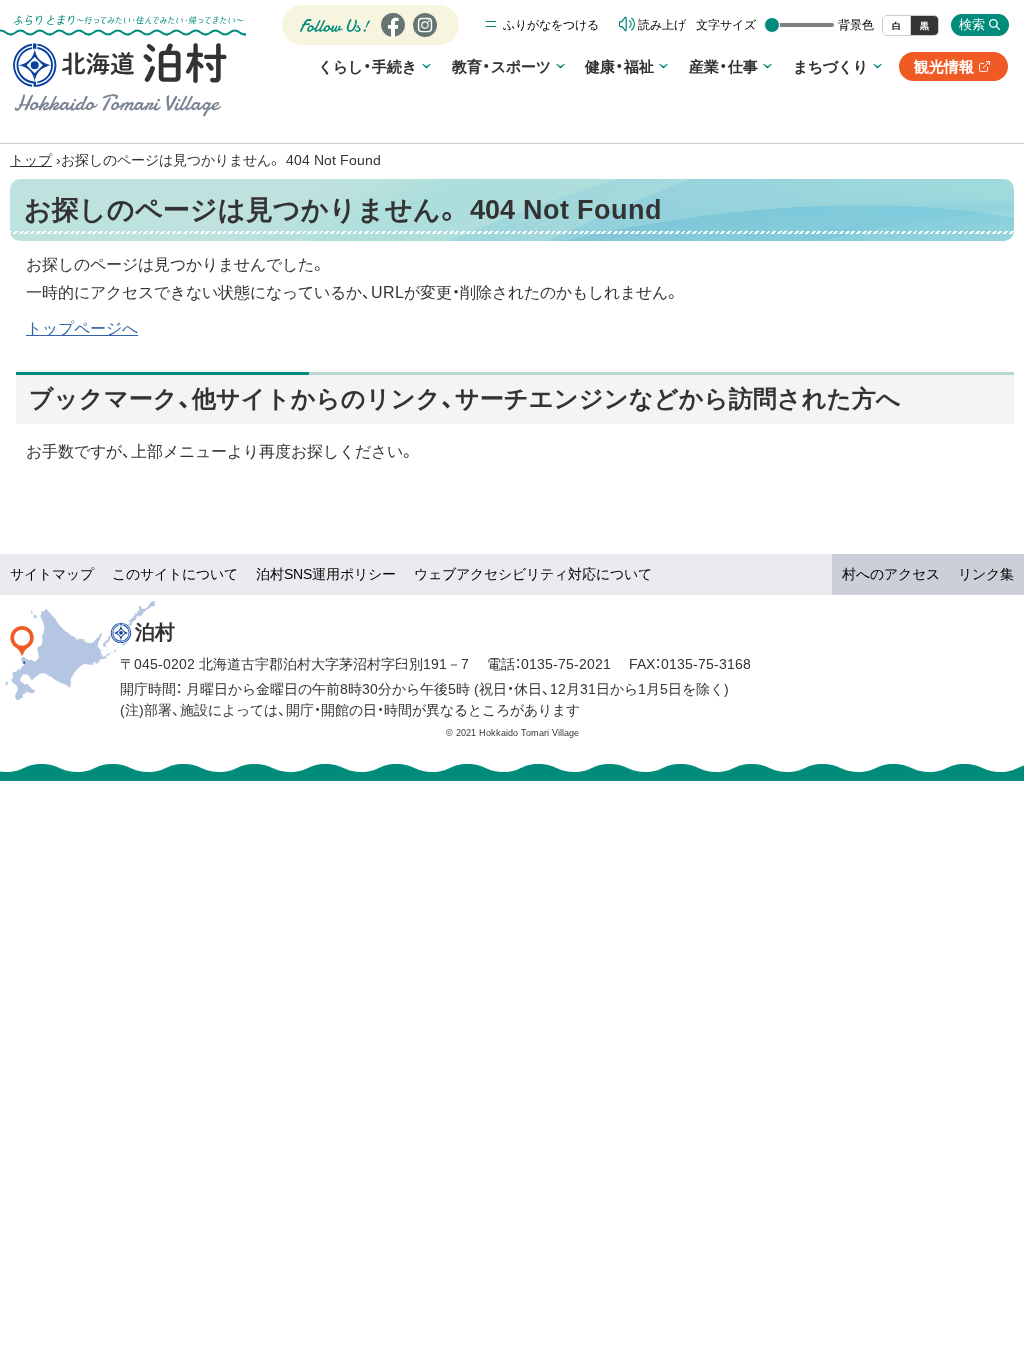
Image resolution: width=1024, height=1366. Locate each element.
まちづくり (830, 66)
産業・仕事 (723, 66)
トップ (31, 160)
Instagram (424, 36)
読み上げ (662, 25)
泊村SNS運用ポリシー (326, 574)
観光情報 (953, 69)
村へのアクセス (891, 574)
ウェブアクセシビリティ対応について (533, 574)
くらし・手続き (367, 66)
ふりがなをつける (551, 25)
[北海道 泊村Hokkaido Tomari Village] (120, 79)
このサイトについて (175, 574)
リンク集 (986, 574)
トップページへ (82, 328)
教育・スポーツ (501, 66)
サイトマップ (52, 574)
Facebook (390, 36)
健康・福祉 (619, 66)
